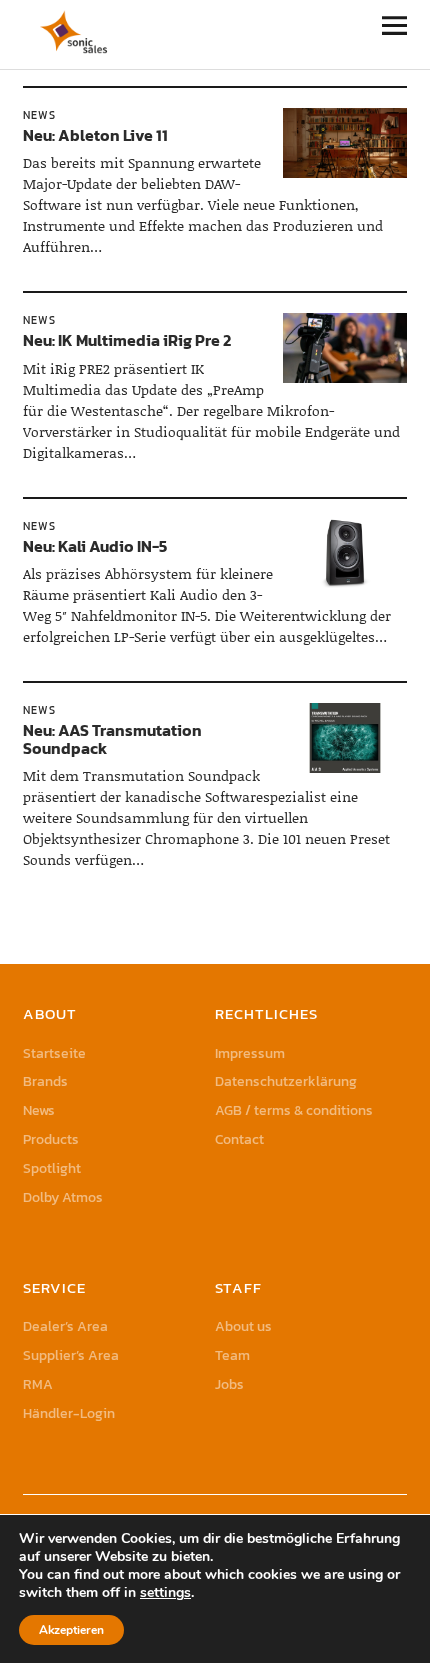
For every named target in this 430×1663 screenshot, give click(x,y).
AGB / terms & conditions (294, 1110)
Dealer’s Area (65, 1326)
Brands (45, 1081)
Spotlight (52, 1168)
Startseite (54, 1053)
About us (243, 1326)
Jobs (229, 1384)
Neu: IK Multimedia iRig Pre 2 (127, 340)
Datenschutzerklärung (286, 1081)
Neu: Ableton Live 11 (95, 135)
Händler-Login (69, 1413)
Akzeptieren (71, 1630)
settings (165, 1593)
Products (51, 1139)
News (39, 115)
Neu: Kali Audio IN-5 (95, 546)
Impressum (250, 1053)
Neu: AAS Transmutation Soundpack (112, 739)
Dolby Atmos (63, 1197)
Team (232, 1355)
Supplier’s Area (71, 1355)
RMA (38, 1384)
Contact (239, 1139)
